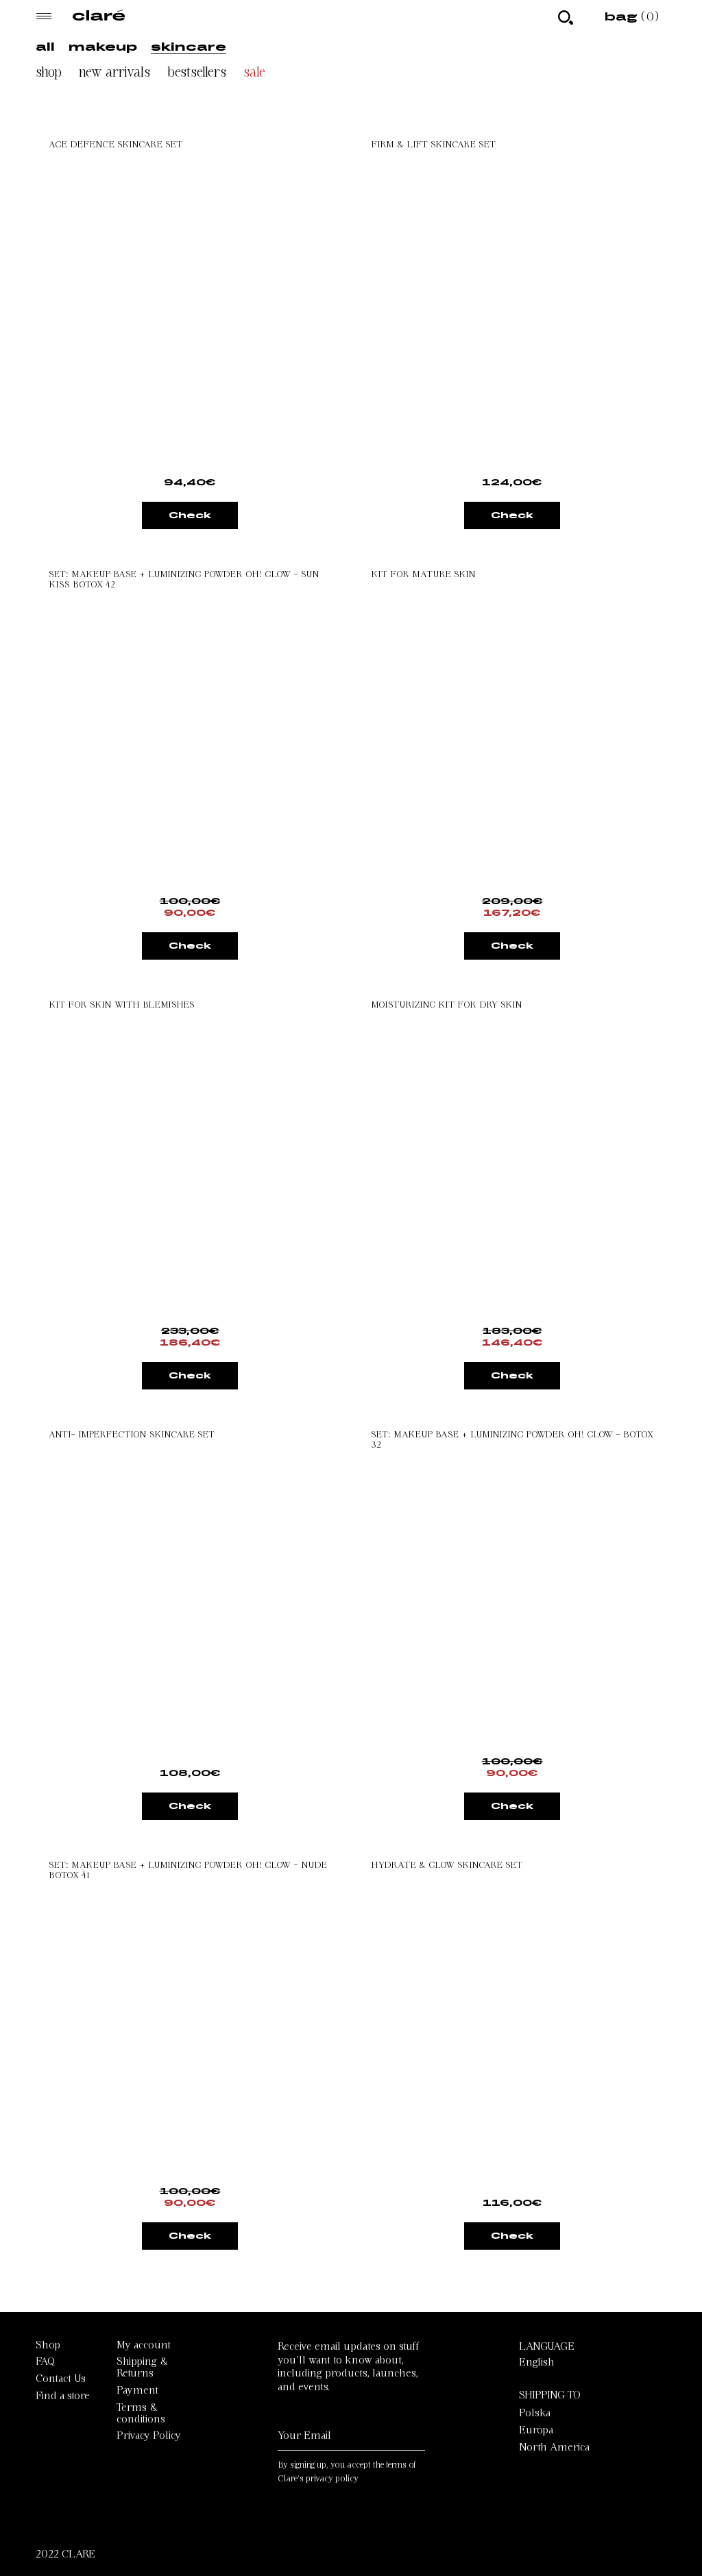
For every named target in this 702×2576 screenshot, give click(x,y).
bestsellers (197, 72)
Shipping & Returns (142, 2367)
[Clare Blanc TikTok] (380, 2527)
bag (632, 16)
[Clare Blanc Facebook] (350, 2527)
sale (254, 72)
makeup (103, 46)
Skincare (189, 46)
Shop (48, 2345)
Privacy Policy (149, 2435)
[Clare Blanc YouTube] (317, 2527)
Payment (137, 2390)
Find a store (63, 2396)
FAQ (45, 2361)
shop (49, 72)
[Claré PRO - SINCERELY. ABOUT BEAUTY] (99, 17)
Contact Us (61, 2379)
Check (190, 515)
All (45, 46)
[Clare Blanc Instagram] (285, 2527)
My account (144, 2345)
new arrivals (114, 72)
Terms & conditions (141, 2413)
